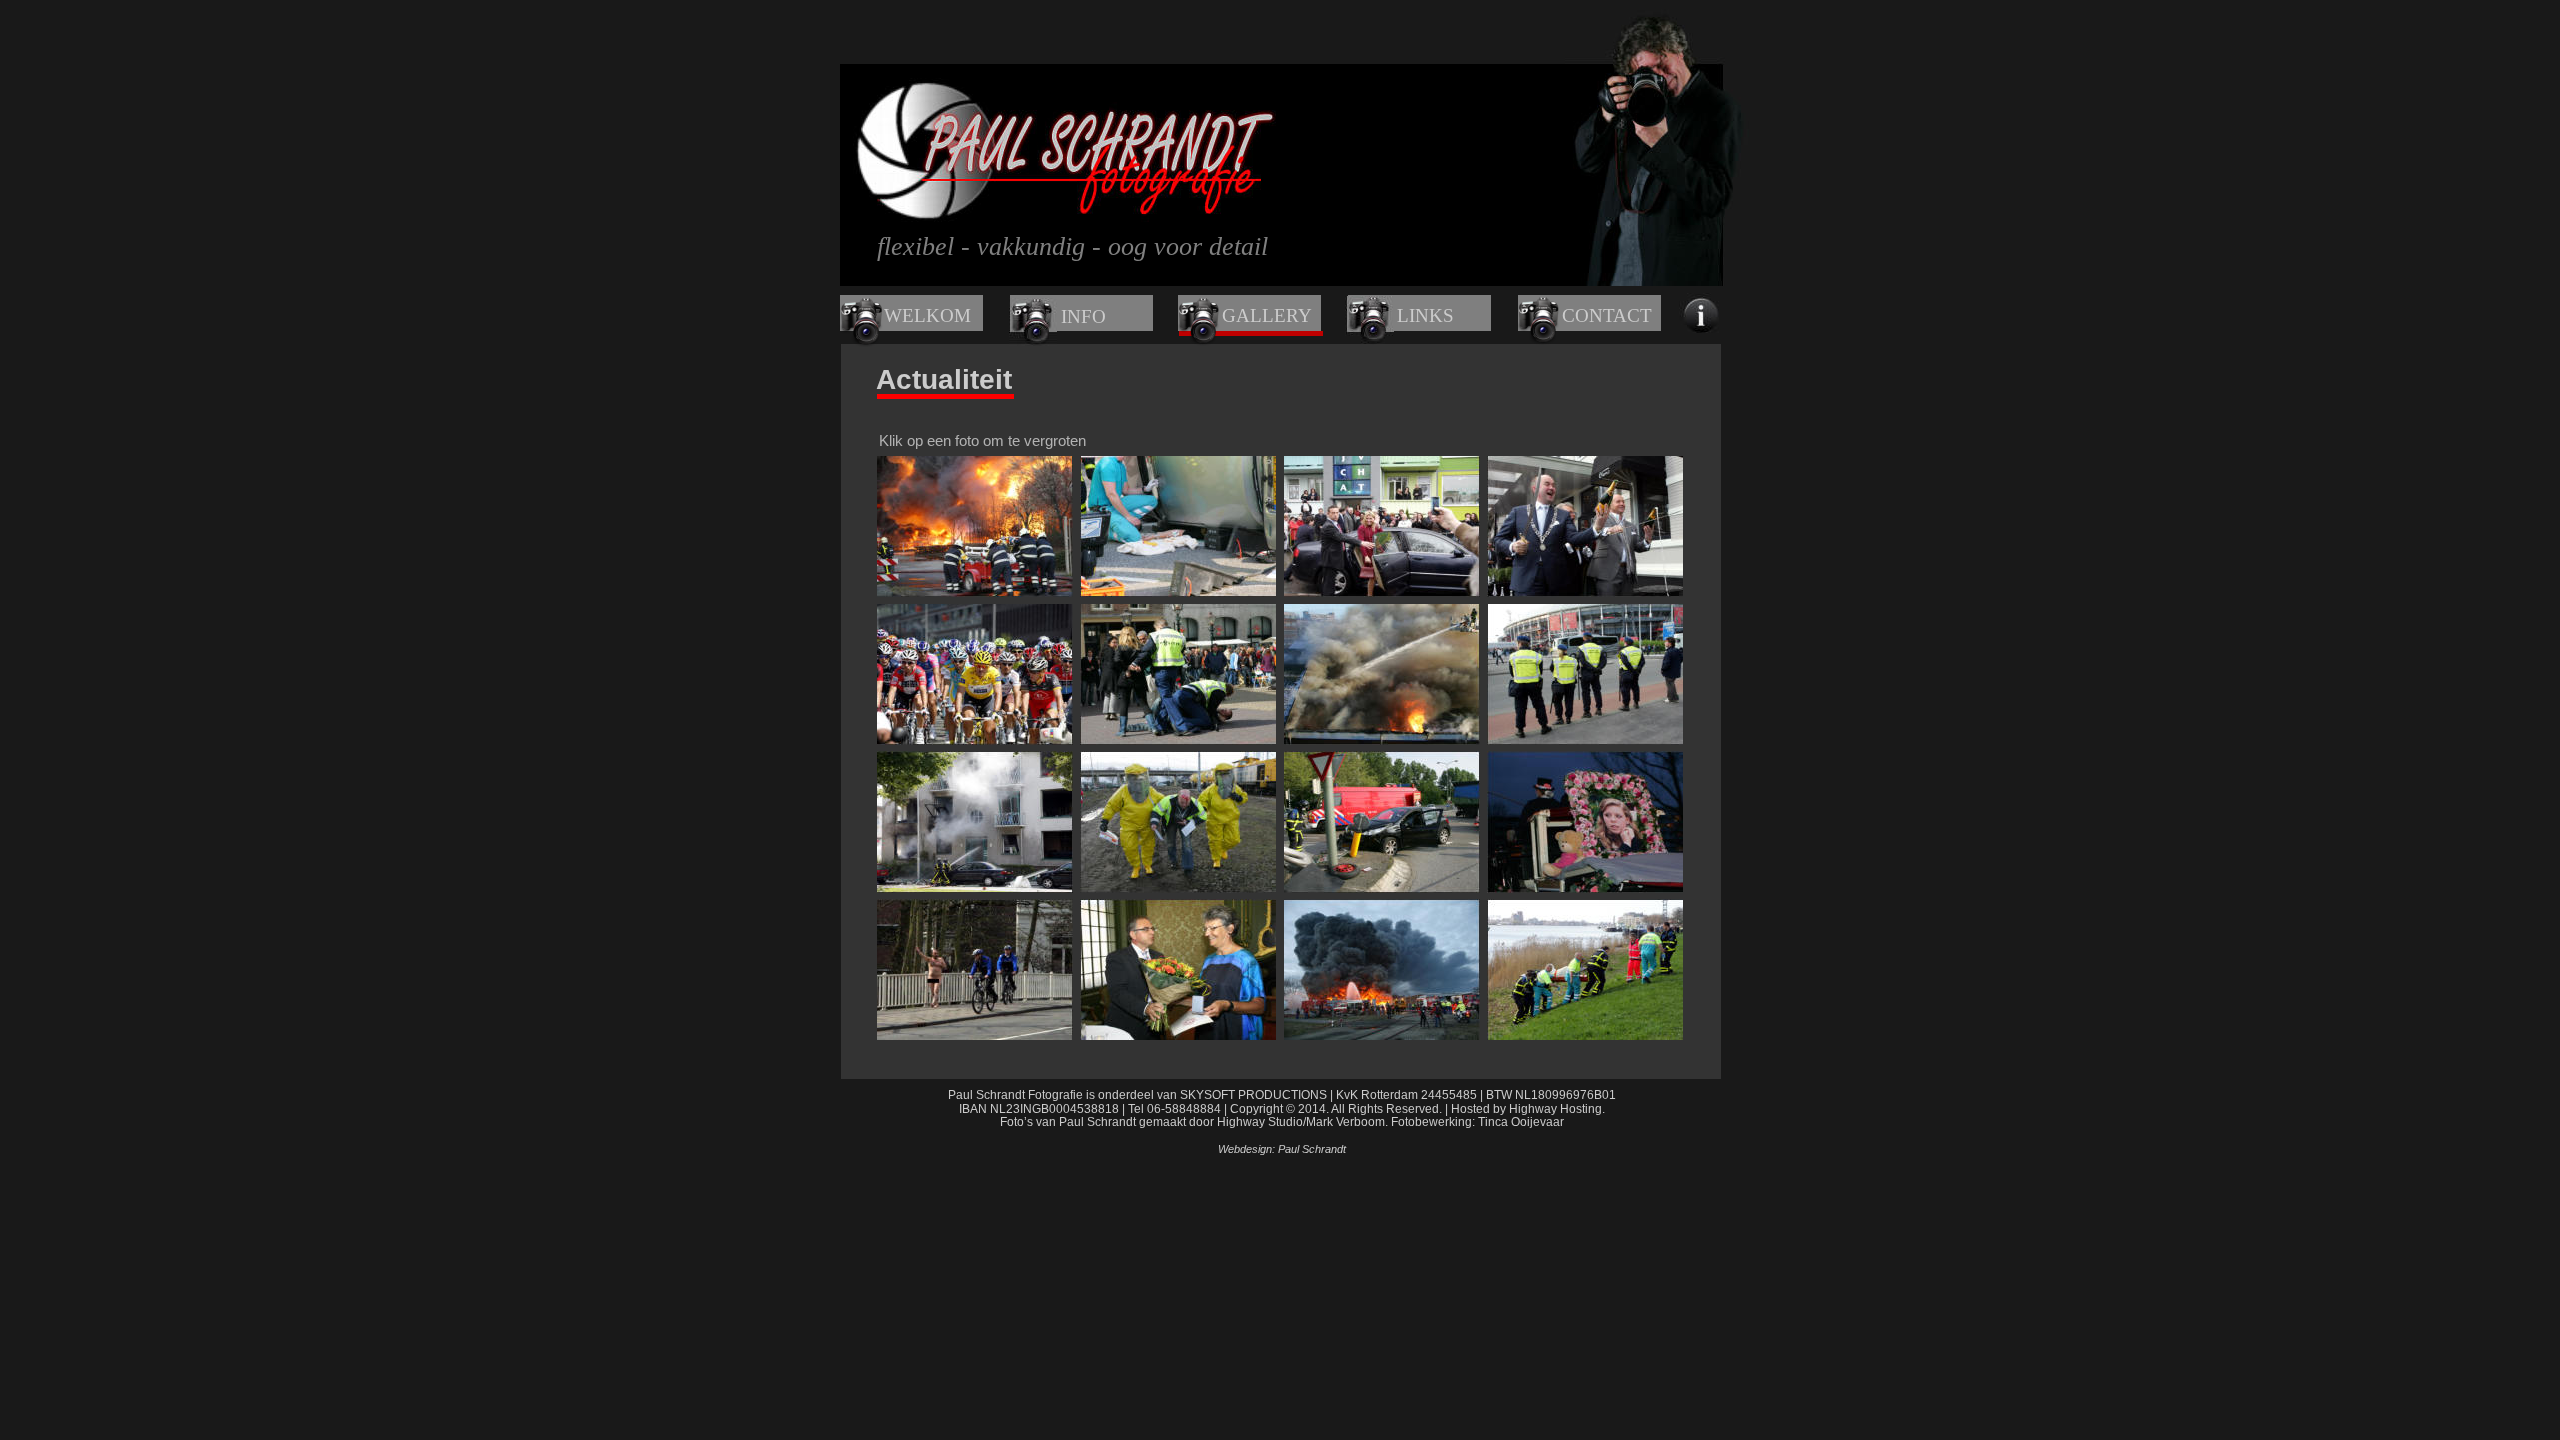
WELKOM (927, 315)
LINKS (1425, 315)
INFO (1083, 316)
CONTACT (1607, 315)
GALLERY (1267, 315)
